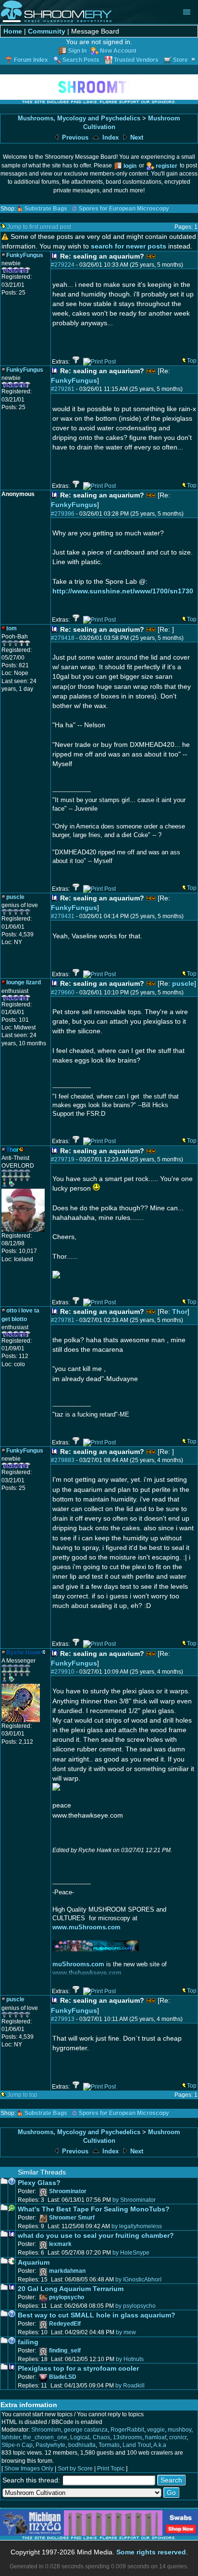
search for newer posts (129, 246)
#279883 (63, 1460)
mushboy (179, 2430)
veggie (156, 2430)
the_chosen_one (45, 2437)
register (167, 166)
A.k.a (160, 2445)
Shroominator (68, 2191)
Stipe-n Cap (17, 2445)
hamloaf (156, 2437)
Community (47, 31)
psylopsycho (67, 2297)
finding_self (65, 2351)
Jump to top (22, 2095)
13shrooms (128, 2437)
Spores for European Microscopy (124, 209)
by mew (126, 2332)
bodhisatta (82, 2445)
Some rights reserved (151, 2552)
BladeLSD (63, 2377)
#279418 (63, 638)
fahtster (11, 2437)
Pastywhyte (50, 2445)
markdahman (67, 2271)
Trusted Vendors (136, 60)
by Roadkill (130, 2386)
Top (192, 361)
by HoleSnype (131, 2253)
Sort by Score (75, 2469)
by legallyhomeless (137, 2226)
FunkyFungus (74, 380)
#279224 (63, 265)
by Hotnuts (130, 2359)
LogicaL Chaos (90, 2437)
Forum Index (31, 60)
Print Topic (111, 2469)
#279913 (63, 2019)
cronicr (178, 2437)
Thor (180, 1312)
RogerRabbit (127, 2430)
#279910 (63, 1672)
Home (13, 31)
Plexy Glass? (39, 2183)
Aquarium (34, 2262)
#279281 (63, 389)
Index (110, 137)
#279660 (63, 993)
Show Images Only (29, 2469)
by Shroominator (134, 2200)
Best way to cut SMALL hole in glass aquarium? (97, 2315)
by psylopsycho (136, 2306)
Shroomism (46, 2430)
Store (180, 60)
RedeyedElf (65, 2324)
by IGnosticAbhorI (138, 2280)
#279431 (63, 916)
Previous (74, 137)
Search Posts (81, 60)
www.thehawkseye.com (87, 1973)
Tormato (109, 2445)
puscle (183, 983)
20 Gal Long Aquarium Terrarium (71, 2289)
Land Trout (137, 2445)
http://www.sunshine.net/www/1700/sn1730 (123, 591)
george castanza (86, 2430)
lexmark (60, 2244)
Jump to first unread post (39, 227)
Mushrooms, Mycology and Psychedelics (79, 118)
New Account (118, 51)
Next (136, 137)
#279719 (63, 1159)
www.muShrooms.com (87, 1927)
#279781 (63, 1320)
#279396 (63, 514)
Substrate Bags (46, 209)
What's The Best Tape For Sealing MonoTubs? (94, 2209)
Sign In (77, 51)
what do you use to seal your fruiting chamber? (96, 2235)
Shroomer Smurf (72, 2218)
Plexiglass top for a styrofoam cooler (78, 2368)
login (130, 166)
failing (28, 2342)
